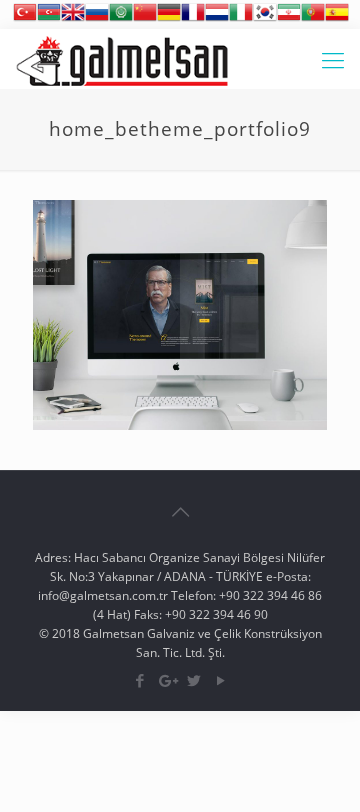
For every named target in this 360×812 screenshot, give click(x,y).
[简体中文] (145, 19)
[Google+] (166, 680)
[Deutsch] (169, 19)
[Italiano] (241, 19)
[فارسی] (289, 19)
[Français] (193, 19)
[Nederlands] (217, 19)
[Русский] (97, 19)
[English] (73, 19)
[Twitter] (193, 680)
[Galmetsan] (122, 59)
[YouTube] (220, 680)
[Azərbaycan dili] (49, 19)
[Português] (313, 19)
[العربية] (121, 19)
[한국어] (265, 19)
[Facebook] (139, 680)
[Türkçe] (25, 19)
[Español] (337, 19)
